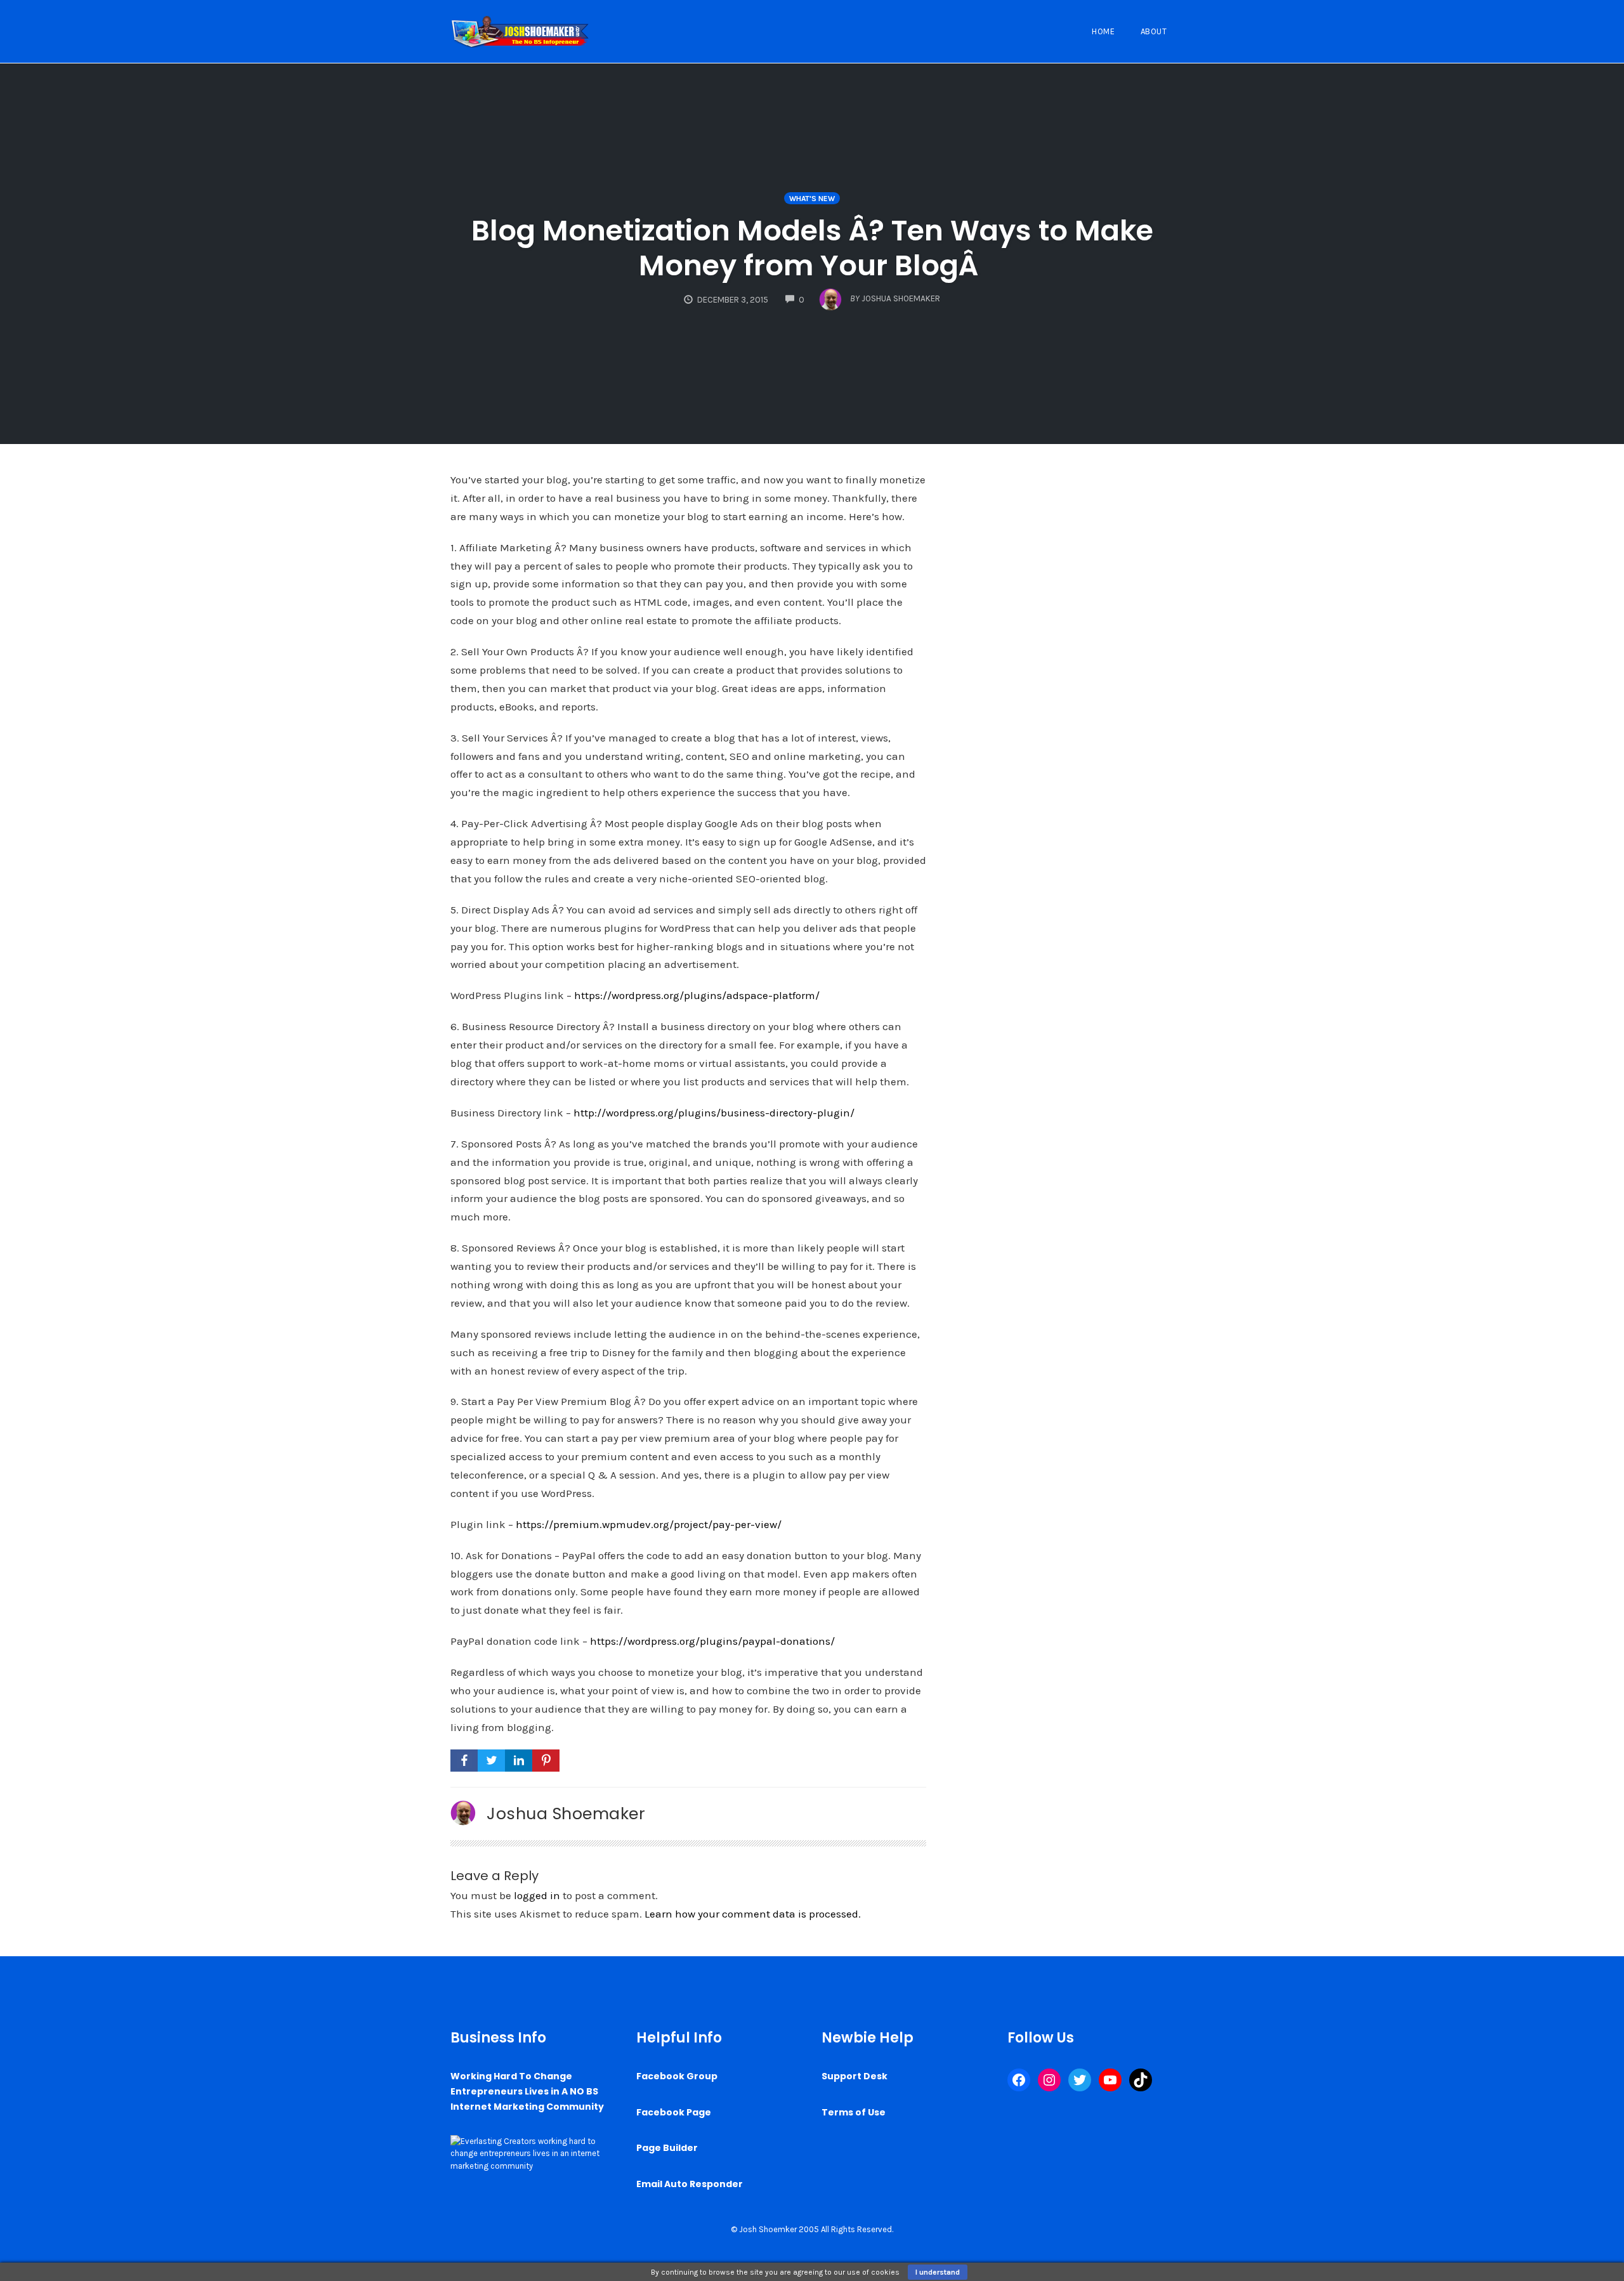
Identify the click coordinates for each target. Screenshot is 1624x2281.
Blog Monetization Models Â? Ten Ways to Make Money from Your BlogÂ (812, 248)
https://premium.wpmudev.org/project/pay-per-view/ (649, 1524)
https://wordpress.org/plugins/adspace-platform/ (697, 995)
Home (1103, 31)
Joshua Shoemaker (566, 1814)
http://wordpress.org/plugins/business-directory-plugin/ (714, 1113)
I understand (938, 2272)
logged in (537, 1895)
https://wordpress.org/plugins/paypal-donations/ (712, 1641)
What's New (812, 199)
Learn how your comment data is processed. (753, 1914)
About (1154, 31)
